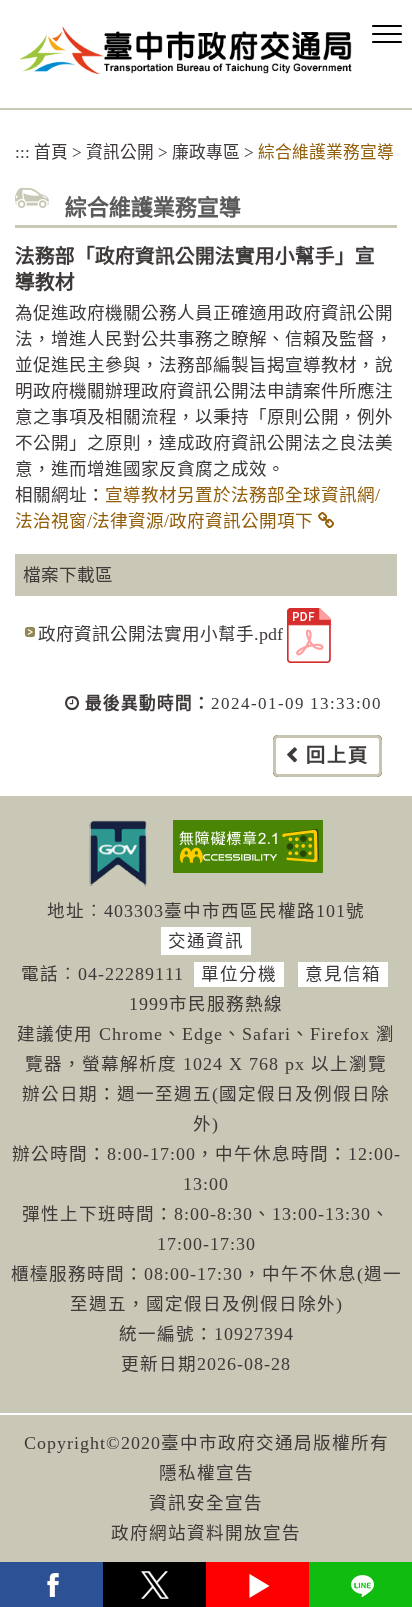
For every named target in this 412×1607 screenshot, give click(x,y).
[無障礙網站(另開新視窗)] (248, 846)
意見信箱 (343, 974)
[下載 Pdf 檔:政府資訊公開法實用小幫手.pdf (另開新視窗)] (309, 635)
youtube (257, 1584)
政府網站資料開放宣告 (206, 1533)
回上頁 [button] (337, 755)
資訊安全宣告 (206, 1503)
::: (22, 152)
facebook (51, 1584)
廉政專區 (206, 152)
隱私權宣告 (206, 1473)
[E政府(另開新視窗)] (118, 853)
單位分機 (239, 974)
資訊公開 (120, 152)
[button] (387, 35)
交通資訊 (206, 941)
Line (360, 1584)
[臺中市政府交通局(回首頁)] (186, 50)
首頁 (51, 152)
